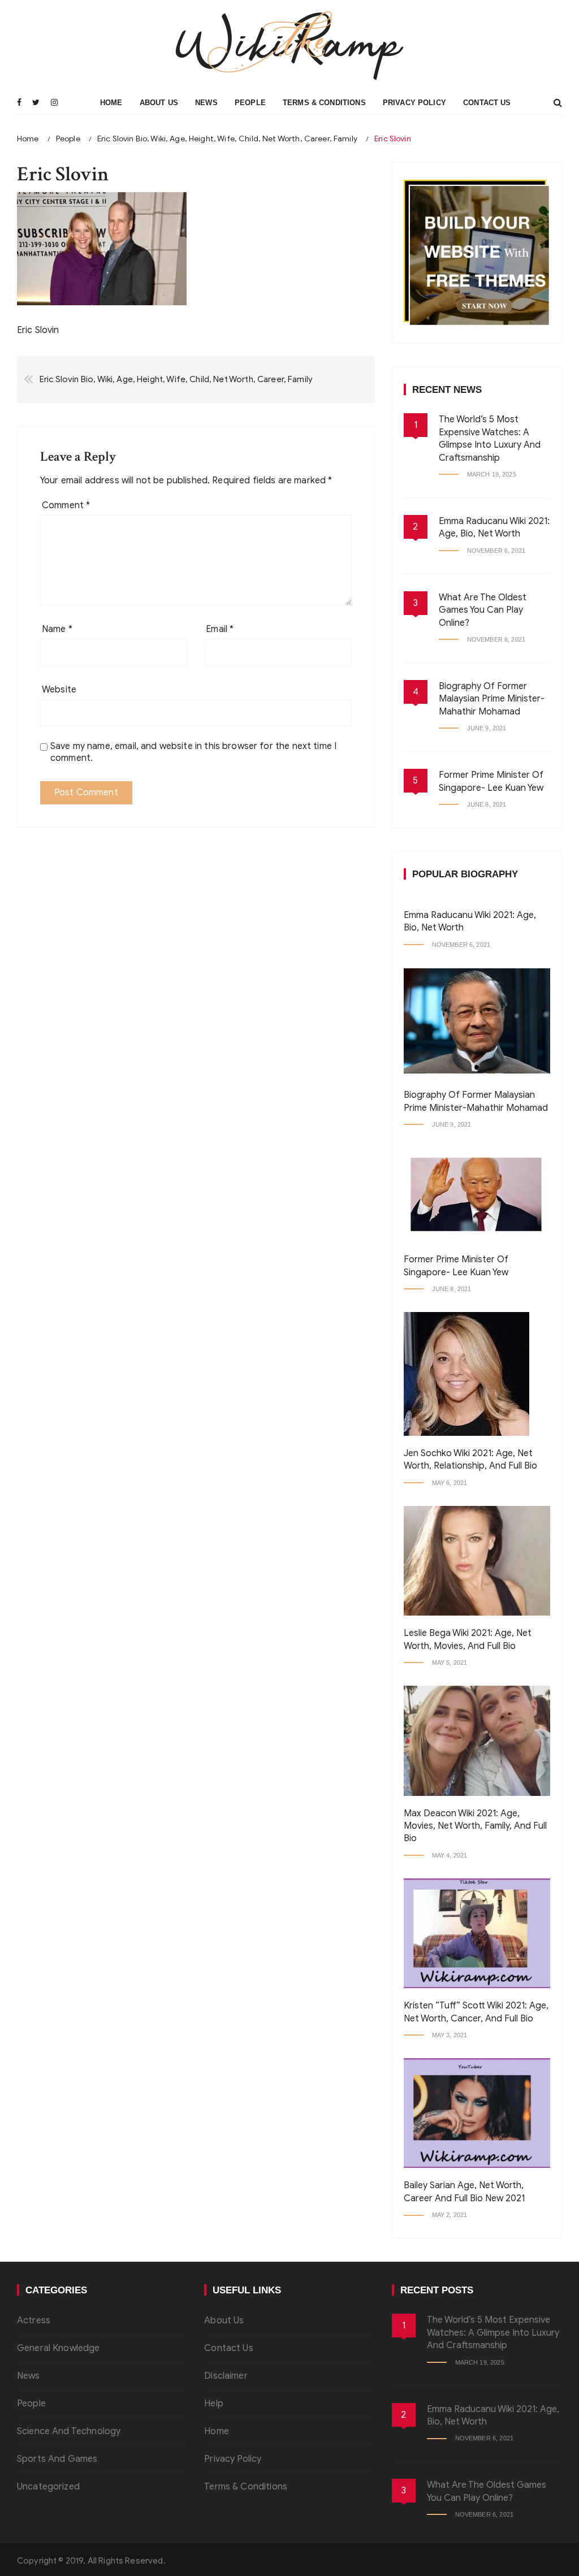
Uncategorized (48, 2487)
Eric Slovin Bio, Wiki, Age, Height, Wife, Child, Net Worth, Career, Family (176, 379)
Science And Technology (69, 2431)
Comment (66, 505)
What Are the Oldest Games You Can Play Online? (483, 610)
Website (59, 690)
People (250, 103)
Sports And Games (57, 2459)
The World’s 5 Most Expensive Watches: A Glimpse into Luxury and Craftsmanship (493, 2333)
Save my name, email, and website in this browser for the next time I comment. (193, 752)
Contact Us (487, 103)
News (206, 103)
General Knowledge (59, 2348)
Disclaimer (226, 2376)
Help (214, 2404)
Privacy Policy (414, 103)
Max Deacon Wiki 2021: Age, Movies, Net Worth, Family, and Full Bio (475, 1826)
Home (111, 103)
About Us (159, 103)
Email (220, 629)
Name (57, 629)
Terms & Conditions (324, 103)
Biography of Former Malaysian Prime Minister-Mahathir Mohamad (492, 699)
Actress (34, 2320)
